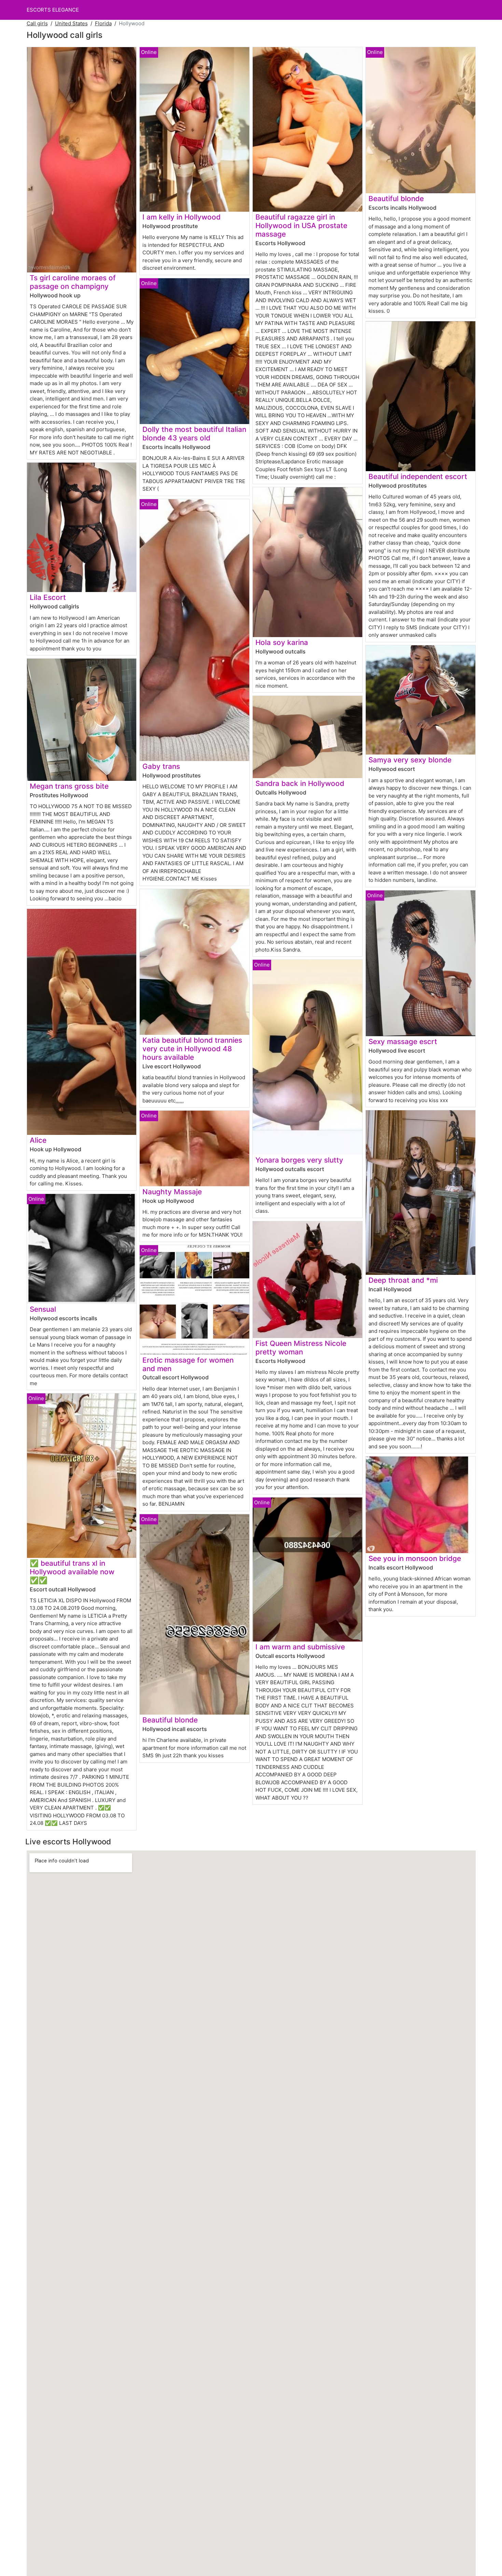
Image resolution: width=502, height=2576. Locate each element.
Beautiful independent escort (418, 476)
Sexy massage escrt (403, 1041)
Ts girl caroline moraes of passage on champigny (73, 282)
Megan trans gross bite (69, 786)
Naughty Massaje (172, 1192)
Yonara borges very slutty (299, 1160)
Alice (38, 1140)
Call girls (37, 23)
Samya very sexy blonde (410, 760)
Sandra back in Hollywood (300, 783)
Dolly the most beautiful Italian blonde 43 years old (194, 434)
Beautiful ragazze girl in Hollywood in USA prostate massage (301, 226)
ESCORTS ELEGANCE (53, 10)
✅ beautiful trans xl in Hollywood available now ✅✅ (72, 1572)
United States (71, 23)
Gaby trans (161, 766)
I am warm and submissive (300, 1647)
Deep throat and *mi (403, 1280)
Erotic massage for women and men (188, 1364)
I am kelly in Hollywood (182, 217)
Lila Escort (48, 597)
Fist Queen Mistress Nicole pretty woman (301, 1348)
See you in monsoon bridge (415, 1558)
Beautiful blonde (170, 1720)
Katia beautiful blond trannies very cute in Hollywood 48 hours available (192, 1049)
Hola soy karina (282, 642)
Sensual (43, 1309)
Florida (103, 23)
